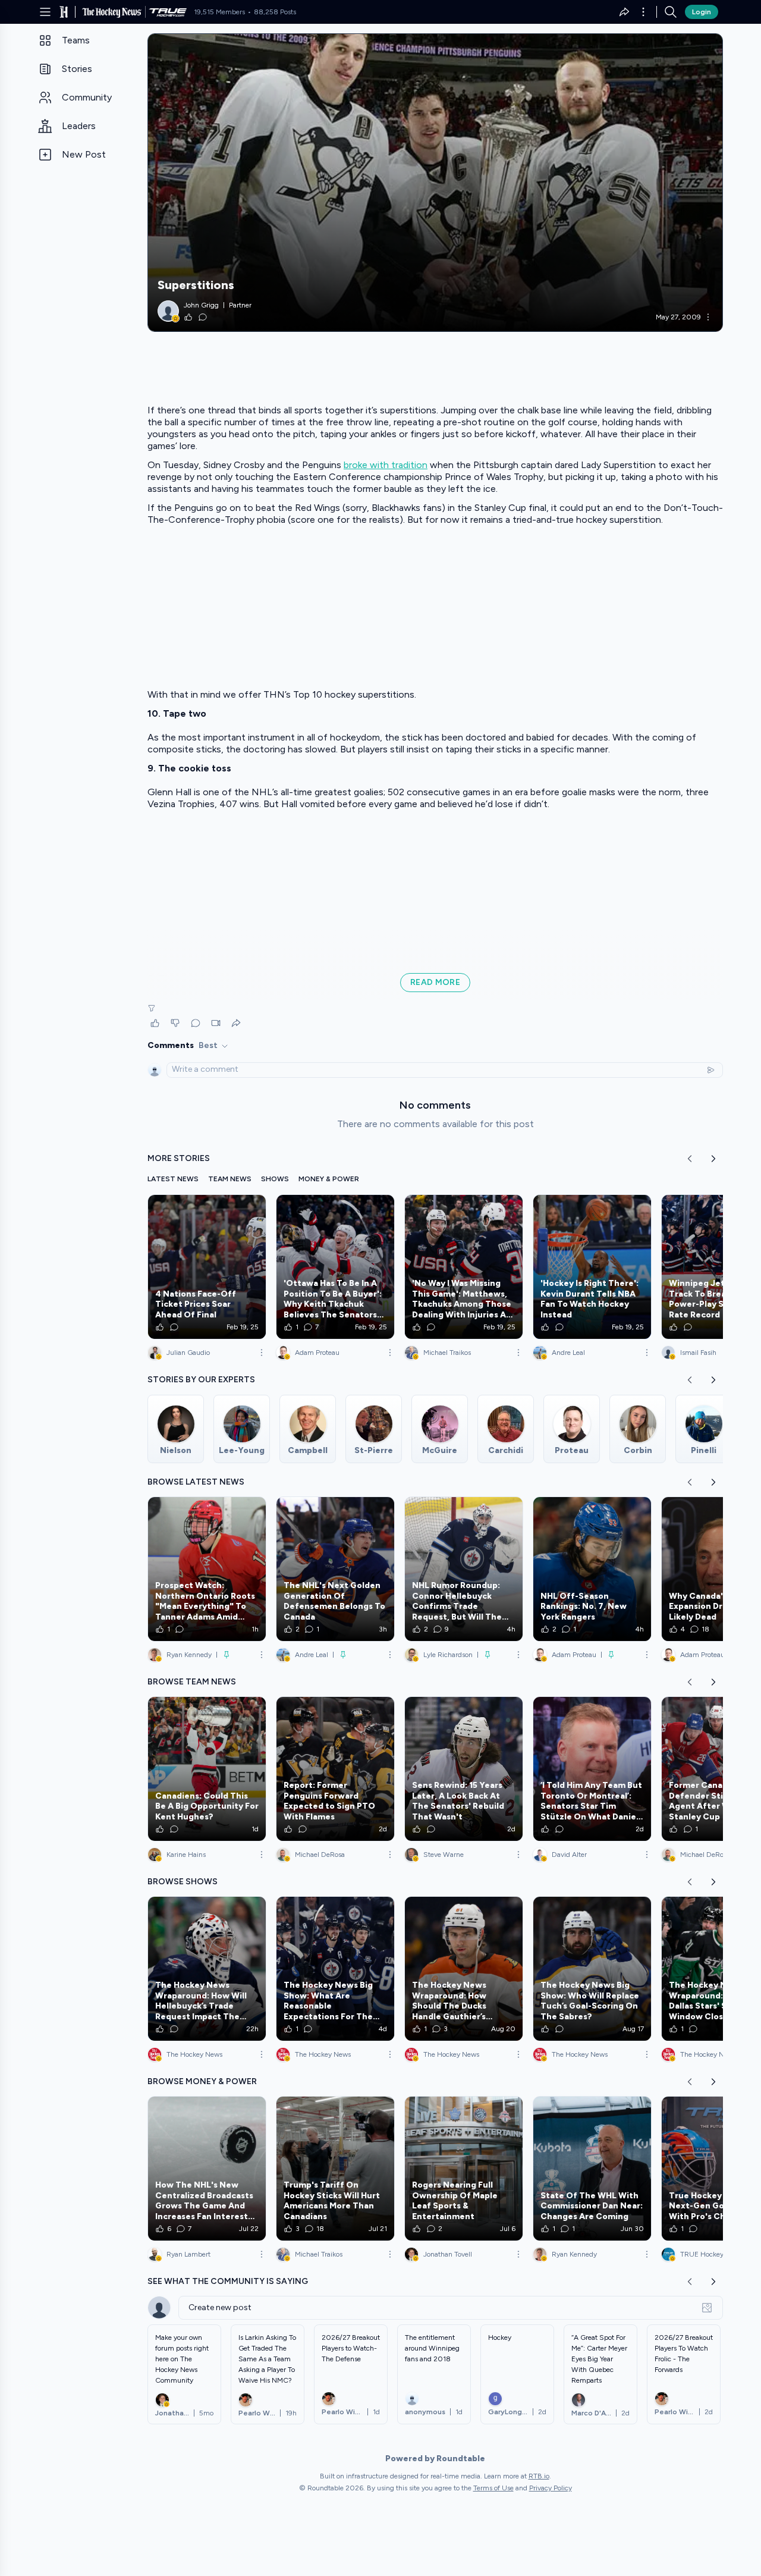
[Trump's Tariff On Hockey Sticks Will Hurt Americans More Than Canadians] (335, 2169)
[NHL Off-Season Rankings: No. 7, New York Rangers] (592, 1569)
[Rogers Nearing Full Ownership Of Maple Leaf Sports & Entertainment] (464, 2169)
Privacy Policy (551, 2488)
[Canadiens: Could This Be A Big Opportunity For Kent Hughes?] (207, 1769)
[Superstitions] (435, 183)
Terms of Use (493, 2488)
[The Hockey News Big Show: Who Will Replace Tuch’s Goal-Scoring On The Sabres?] (592, 1969)
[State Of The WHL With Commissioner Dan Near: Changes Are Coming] (592, 2169)
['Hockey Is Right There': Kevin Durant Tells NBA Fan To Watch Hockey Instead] (592, 1267)
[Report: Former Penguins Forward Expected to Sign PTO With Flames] (335, 1769)
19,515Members (219, 12)
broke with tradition (386, 465)
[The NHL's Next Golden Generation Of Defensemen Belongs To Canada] (335, 1569)
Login (702, 12)
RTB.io (539, 2476)
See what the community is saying (228, 2281)
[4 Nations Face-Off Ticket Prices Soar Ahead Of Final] (207, 1267)
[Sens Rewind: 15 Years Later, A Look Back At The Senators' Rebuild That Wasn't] (464, 1769)
